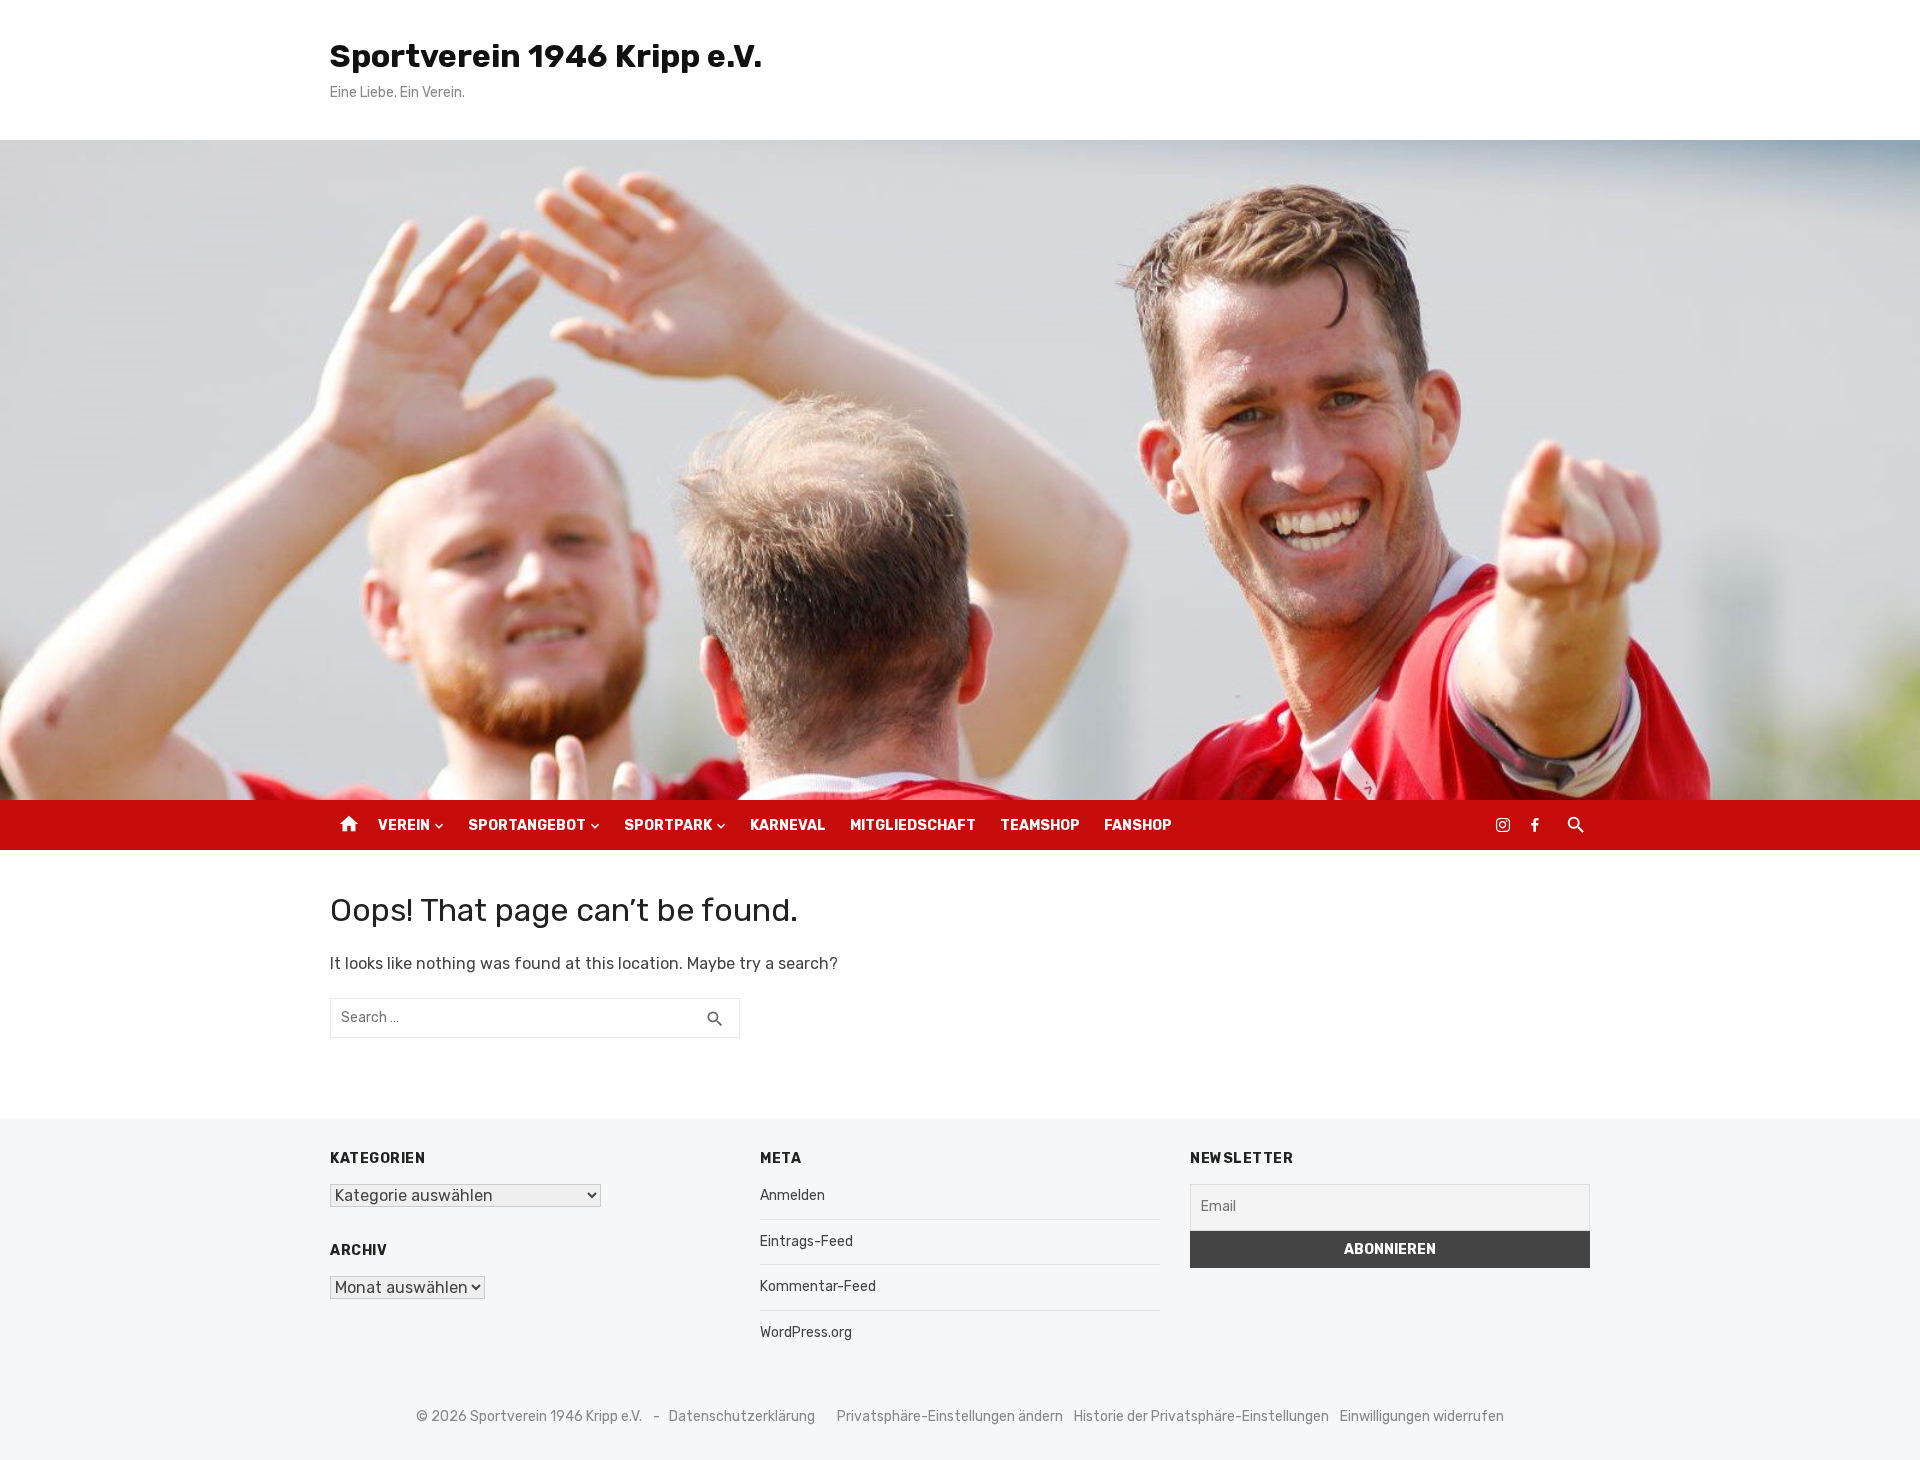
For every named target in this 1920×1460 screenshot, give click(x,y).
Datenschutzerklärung (742, 1416)
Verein (404, 825)
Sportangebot (527, 825)
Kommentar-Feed (818, 1286)
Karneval (788, 825)
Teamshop (1040, 825)
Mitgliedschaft (913, 825)
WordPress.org (806, 1332)
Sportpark (668, 825)
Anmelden (792, 1195)
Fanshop (1138, 825)
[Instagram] (1503, 825)
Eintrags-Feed (806, 1241)
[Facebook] (1535, 825)
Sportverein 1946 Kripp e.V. (546, 56)
